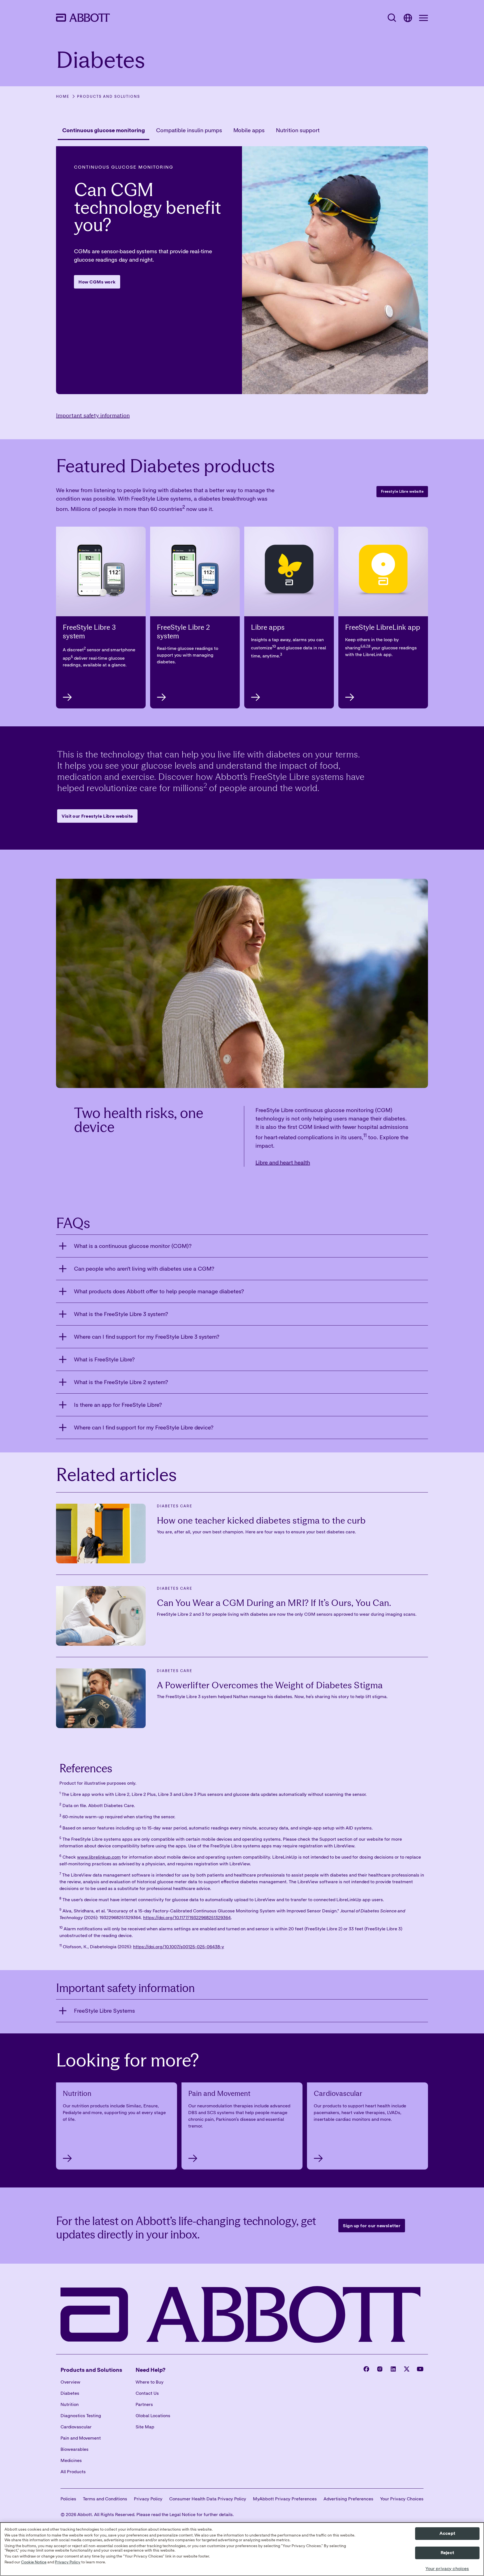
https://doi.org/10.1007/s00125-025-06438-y (179, 1947)
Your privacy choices (447, 2569)
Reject (447, 2553)
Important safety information (93, 415)
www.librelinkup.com (99, 1857)
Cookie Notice (34, 2562)
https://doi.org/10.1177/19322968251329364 (187, 1917)
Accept (447, 2533)
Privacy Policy (68, 2562)
